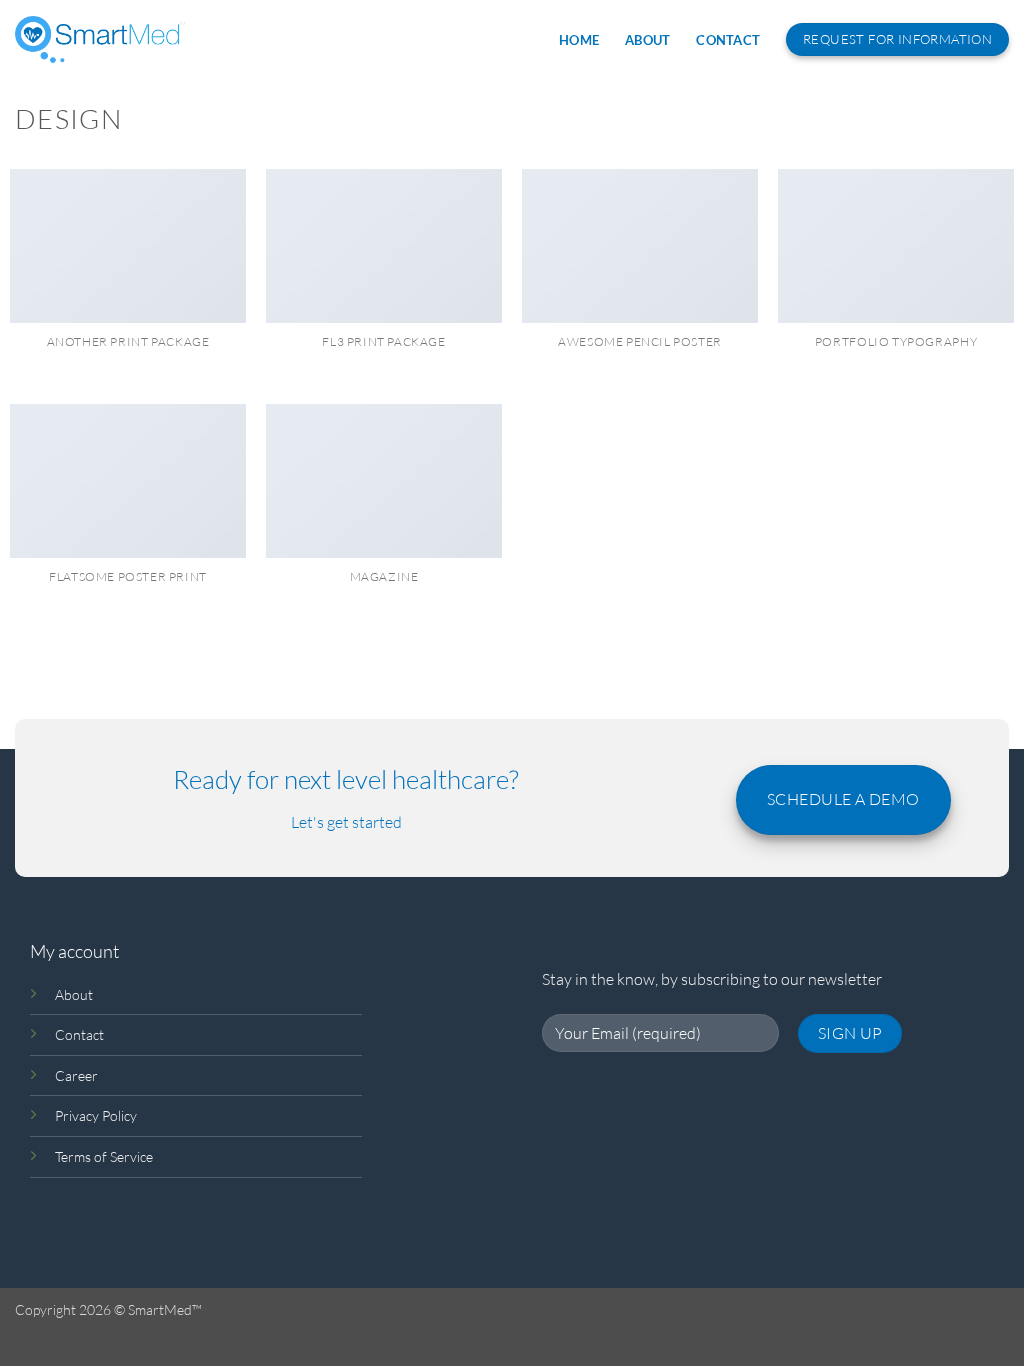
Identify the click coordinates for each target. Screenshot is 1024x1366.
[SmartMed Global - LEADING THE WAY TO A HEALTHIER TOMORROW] (100, 39)
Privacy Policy (96, 1115)
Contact (728, 40)
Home (579, 40)
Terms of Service (104, 1156)
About (647, 40)
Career (76, 1075)
